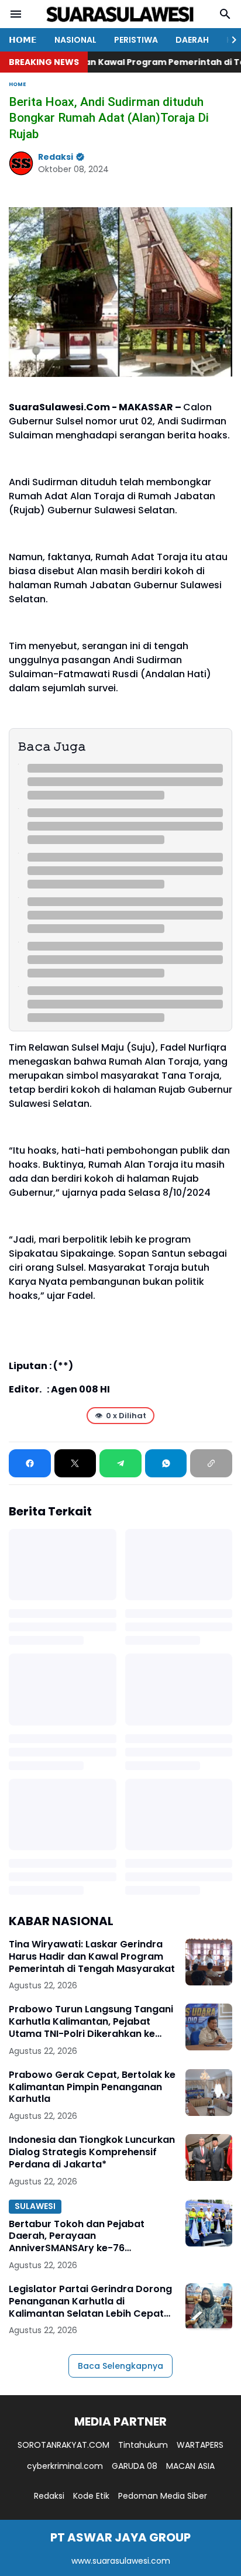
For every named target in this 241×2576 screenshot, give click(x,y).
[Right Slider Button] (229, 40)
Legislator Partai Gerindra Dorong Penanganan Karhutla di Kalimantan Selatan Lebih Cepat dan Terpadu (90, 2301)
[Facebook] (30, 1463)
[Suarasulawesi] (120, 14)
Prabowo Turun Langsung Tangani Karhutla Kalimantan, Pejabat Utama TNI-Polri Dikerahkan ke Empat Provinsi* (91, 2022)
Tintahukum (143, 2445)
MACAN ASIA (190, 2466)
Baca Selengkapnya (120, 2366)
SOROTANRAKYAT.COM (63, 2445)
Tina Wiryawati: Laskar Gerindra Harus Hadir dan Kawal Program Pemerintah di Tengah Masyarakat (92, 1957)
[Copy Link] (211, 1463)
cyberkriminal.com (65, 2466)
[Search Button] (225, 14)
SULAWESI (35, 2206)
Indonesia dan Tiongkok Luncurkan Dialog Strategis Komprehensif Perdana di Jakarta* (92, 2152)
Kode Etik (91, 2496)
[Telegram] (120, 1463)
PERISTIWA (136, 40)
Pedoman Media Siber (163, 2496)
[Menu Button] (16, 14)
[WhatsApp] (166, 1463)
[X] (75, 1463)
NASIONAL (75, 40)
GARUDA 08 (135, 2466)
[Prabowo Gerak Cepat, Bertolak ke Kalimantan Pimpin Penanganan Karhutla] (209, 2093)
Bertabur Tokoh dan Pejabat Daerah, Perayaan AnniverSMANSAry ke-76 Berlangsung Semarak (77, 2237)
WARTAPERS (200, 2445)
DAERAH (192, 40)
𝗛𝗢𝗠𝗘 (23, 40)
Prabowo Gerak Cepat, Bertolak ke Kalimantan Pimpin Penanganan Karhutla (92, 2087)
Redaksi (49, 2496)
